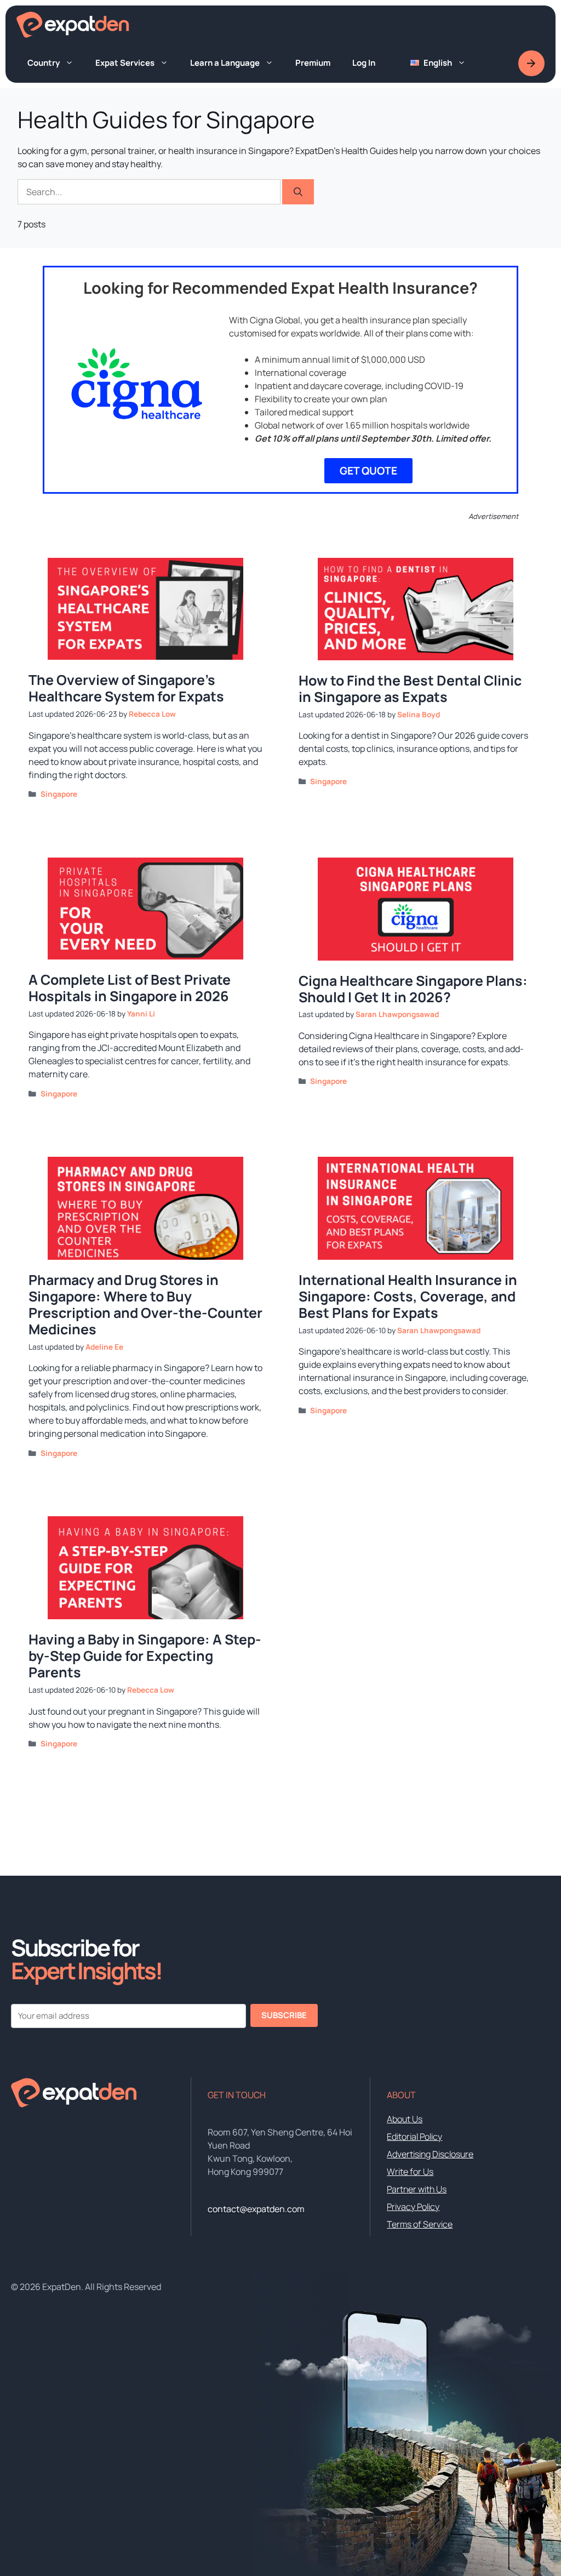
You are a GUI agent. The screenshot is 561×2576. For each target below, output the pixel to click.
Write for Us (410, 2172)
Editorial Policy (414, 2137)
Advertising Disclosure (430, 2154)
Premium (313, 63)
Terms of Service (420, 2224)
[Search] (298, 192)
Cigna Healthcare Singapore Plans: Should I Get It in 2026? (413, 989)
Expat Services (125, 63)
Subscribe (284, 2015)
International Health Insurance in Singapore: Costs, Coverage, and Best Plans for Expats (408, 1296)
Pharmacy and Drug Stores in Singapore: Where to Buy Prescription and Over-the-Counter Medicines (145, 1304)
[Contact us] (531, 63)
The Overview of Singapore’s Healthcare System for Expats (126, 688)
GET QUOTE (368, 471)
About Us (405, 2119)
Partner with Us (417, 2189)
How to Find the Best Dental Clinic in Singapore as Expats (410, 689)
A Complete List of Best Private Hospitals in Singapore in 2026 (130, 988)
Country (44, 63)
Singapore (59, 794)
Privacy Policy (413, 2207)
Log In (364, 63)
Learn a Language (225, 63)
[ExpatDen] (73, 25)
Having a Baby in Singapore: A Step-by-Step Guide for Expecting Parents (145, 1656)
